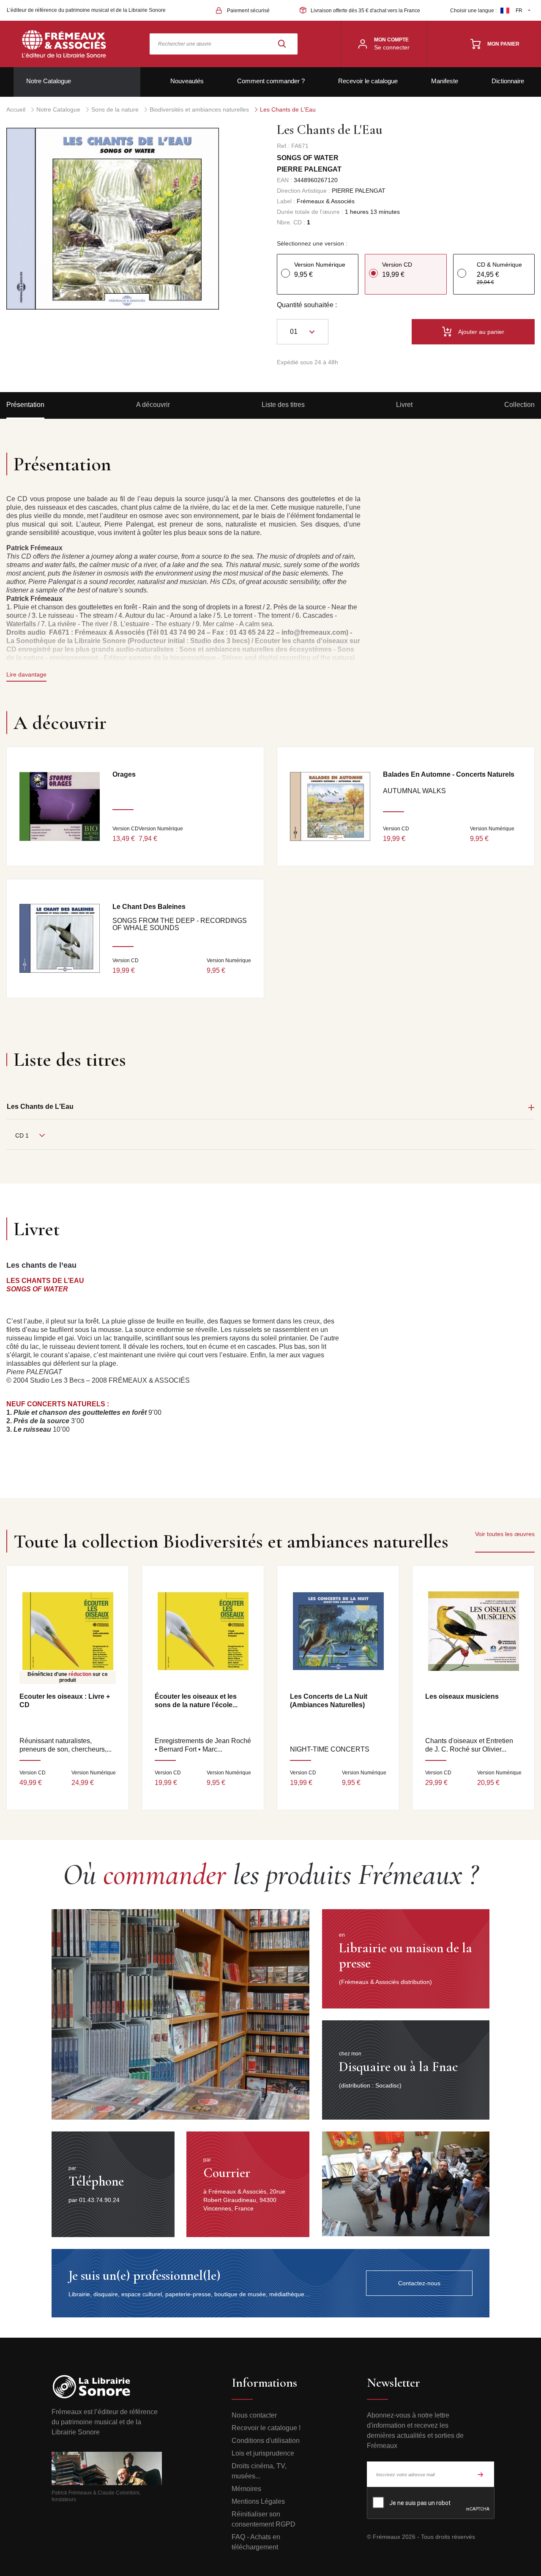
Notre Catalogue (49, 81)
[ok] (481, 2474)
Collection (519, 405)
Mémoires (246, 2489)
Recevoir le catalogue (368, 81)
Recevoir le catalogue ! (266, 2428)
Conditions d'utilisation (266, 2441)
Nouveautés (187, 81)
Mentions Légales (258, 2501)
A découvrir (153, 405)
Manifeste (445, 81)
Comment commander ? (271, 81)
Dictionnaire (508, 81)
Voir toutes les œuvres (505, 1534)
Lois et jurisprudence (263, 2453)
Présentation (25, 405)
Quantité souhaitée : (307, 305)
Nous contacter (254, 2415)
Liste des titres (283, 405)
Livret (404, 405)
